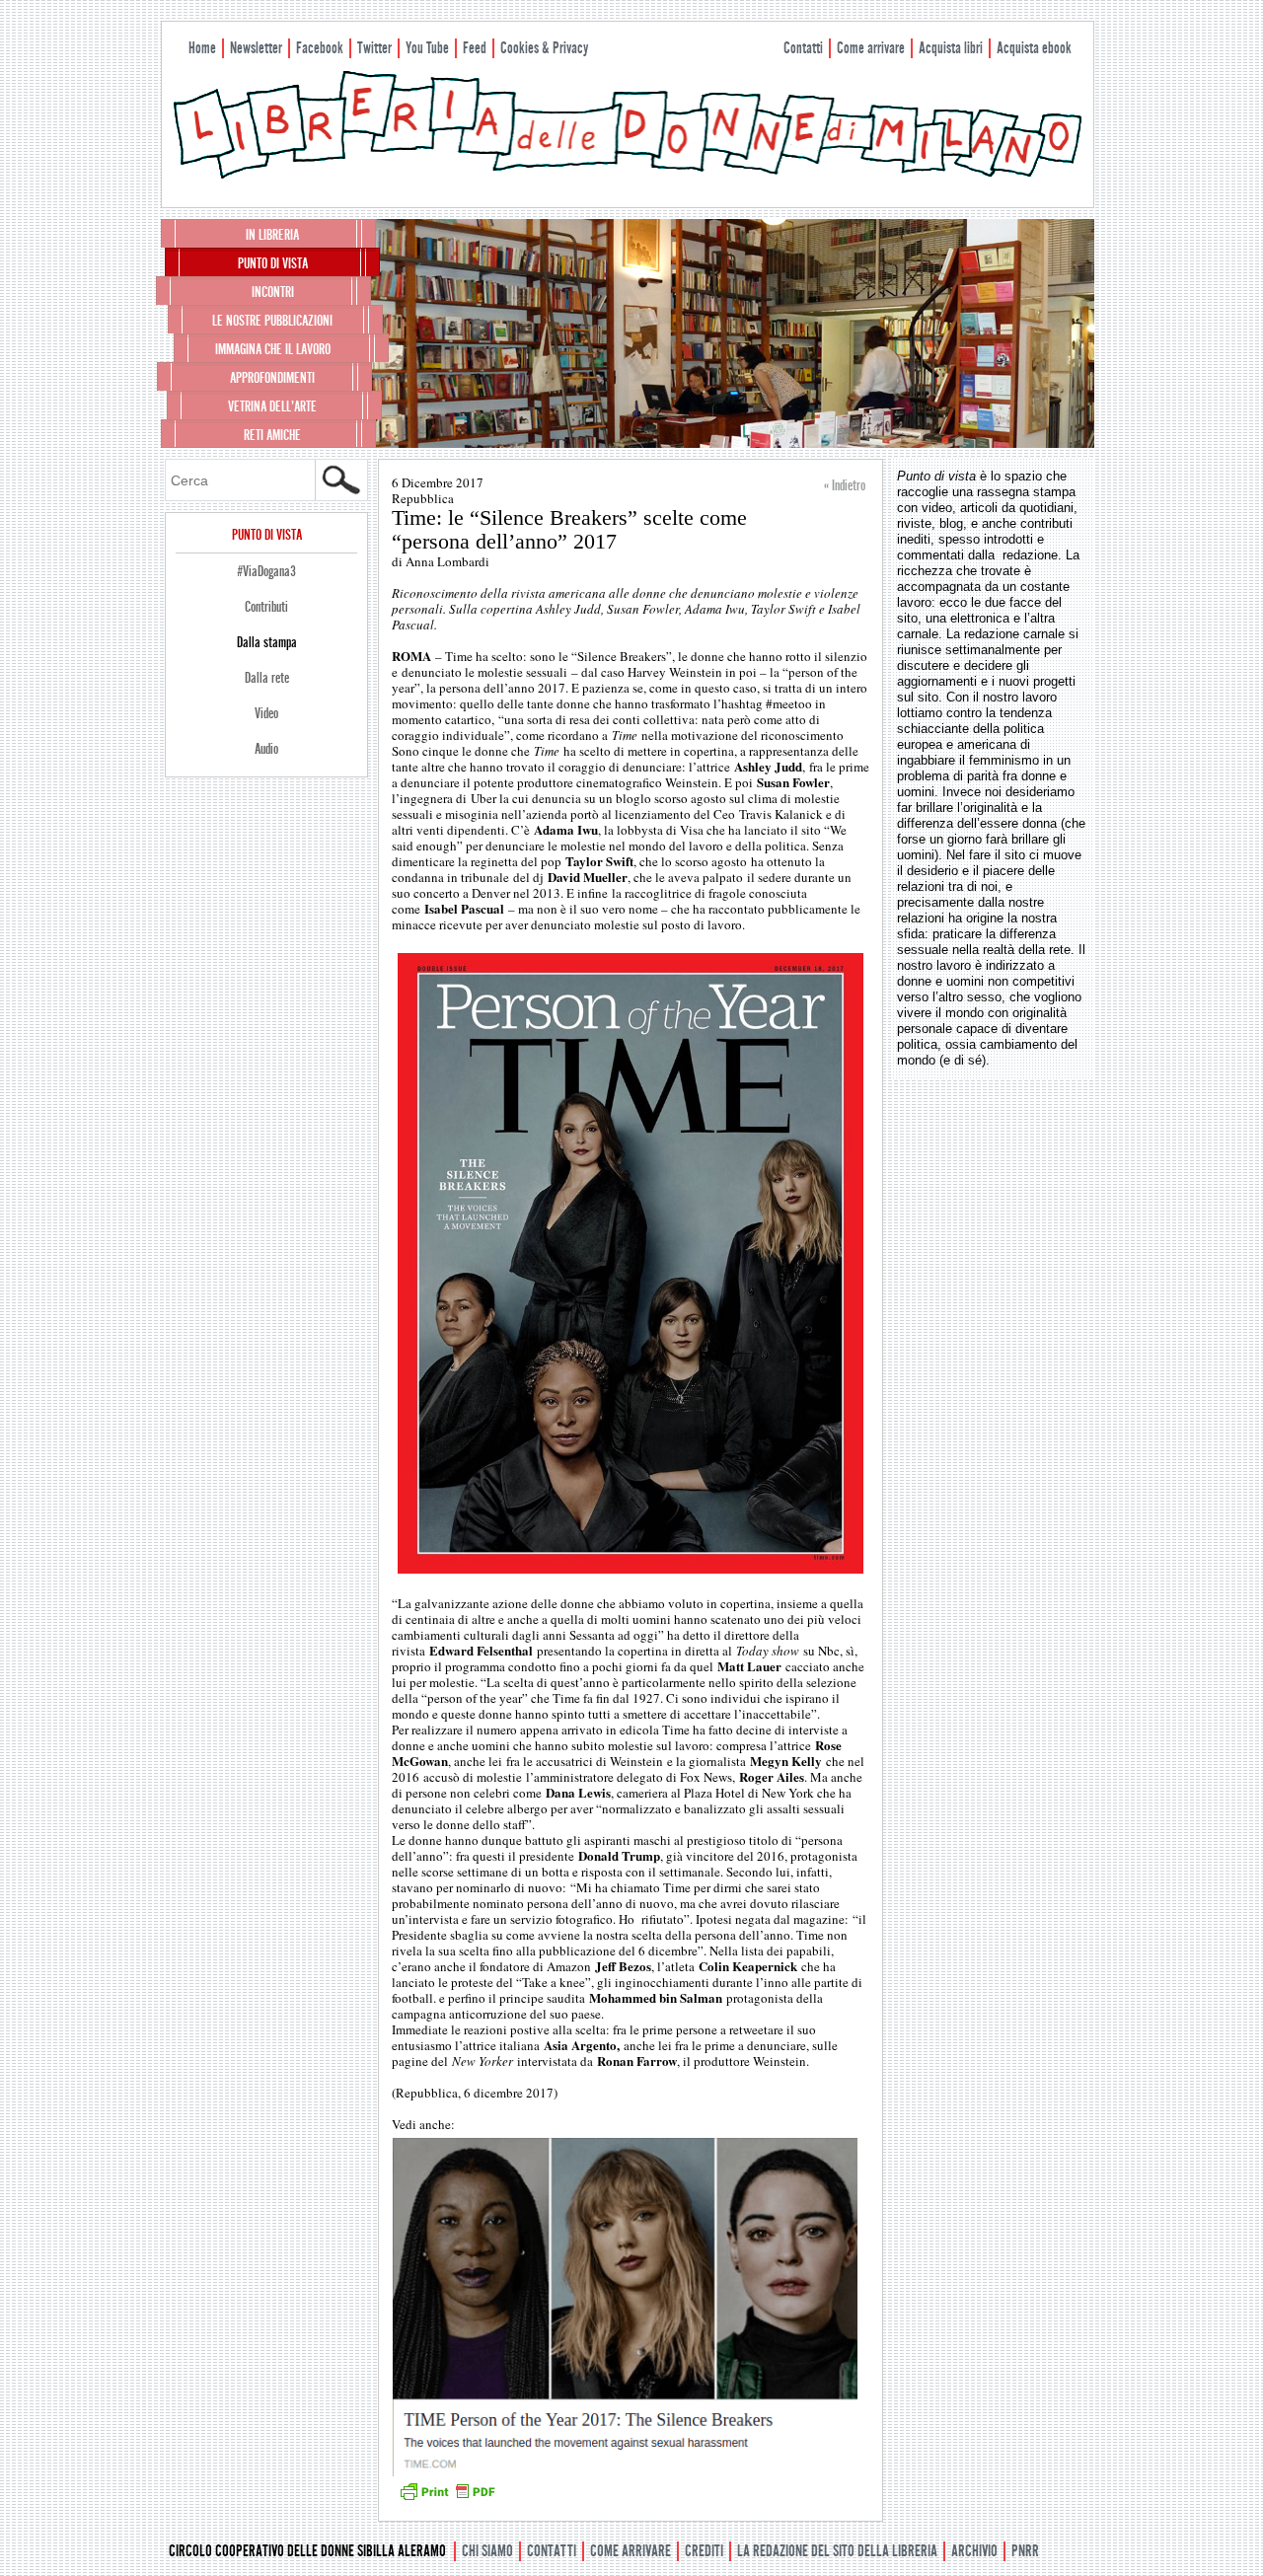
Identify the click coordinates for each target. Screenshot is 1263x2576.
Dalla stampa (267, 642)
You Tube (427, 48)
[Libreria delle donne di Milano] (628, 175)
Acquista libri (951, 48)
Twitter (374, 48)
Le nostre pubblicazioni (272, 321)
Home (202, 48)
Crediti (704, 2551)
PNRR (1025, 2551)
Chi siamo (487, 2551)
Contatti (803, 48)
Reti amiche (272, 435)
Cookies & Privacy (544, 48)
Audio (266, 749)
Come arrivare (871, 48)
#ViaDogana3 (266, 571)
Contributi (266, 607)
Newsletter (256, 48)
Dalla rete (267, 678)
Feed (475, 48)
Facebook (320, 48)
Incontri (273, 292)
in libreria (272, 235)
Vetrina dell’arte (272, 406)
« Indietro (845, 485)
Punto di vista (273, 263)
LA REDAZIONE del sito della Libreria (837, 2551)
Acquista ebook (1034, 48)
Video (266, 713)
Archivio (974, 2551)
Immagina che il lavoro (273, 349)
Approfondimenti (272, 378)
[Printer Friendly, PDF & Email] (447, 2498)
